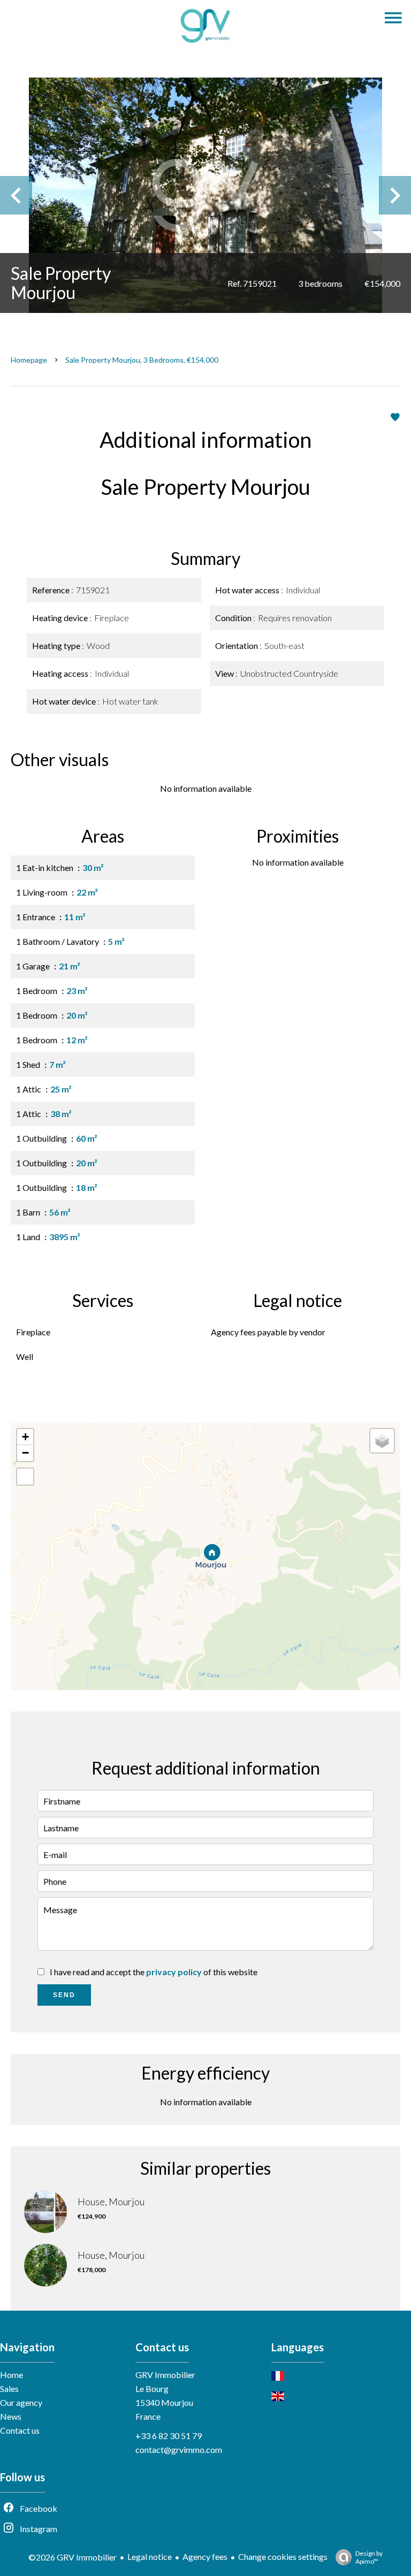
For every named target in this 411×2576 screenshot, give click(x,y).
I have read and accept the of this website (154, 1972)
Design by (369, 2557)
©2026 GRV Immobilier (73, 2557)
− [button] (25, 1453)
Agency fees (205, 2556)
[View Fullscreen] (25, 1477)
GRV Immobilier (165, 2375)
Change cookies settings (283, 2556)
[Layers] (382, 1441)
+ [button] (25, 1437)
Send (64, 1995)
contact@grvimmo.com (179, 2449)
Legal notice (150, 2556)
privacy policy (174, 1972)
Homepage (29, 360)
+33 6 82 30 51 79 (169, 2436)
